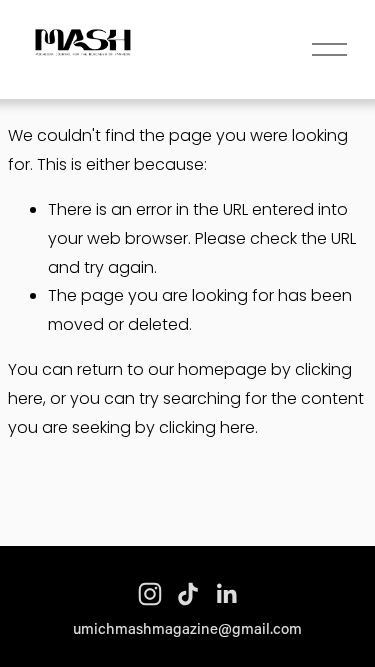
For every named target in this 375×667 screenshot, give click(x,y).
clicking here (207, 427)
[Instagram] (150, 594)
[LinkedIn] (226, 594)
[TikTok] (188, 594)
